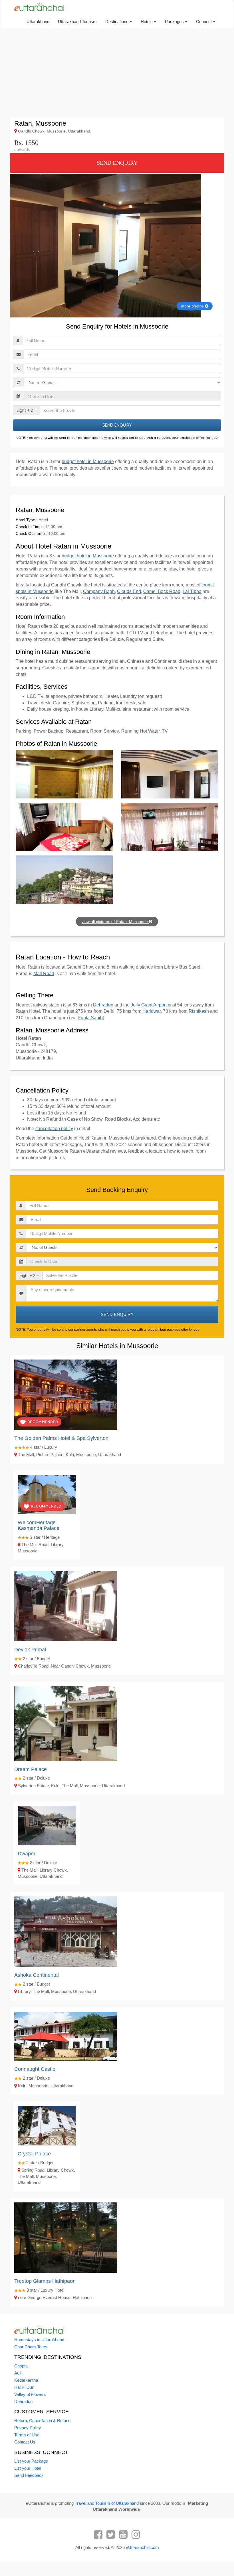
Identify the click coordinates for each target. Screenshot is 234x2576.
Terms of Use (27, 2435)
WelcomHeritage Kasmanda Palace (39, 1525)
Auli (18, 2373)
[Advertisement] (117, 73)
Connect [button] (204, 22)
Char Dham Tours (31, 2347)
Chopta (21, 2366)
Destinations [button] (117, 22)
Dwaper (27, 1854)
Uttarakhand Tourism (77, 22)
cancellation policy (54, 1129)
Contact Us (25, 2442)
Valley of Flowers (30, 2394)
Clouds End (129, 591)
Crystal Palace (34, 2154)
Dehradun (103, 1005)
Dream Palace (31, 1769)
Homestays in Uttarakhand (39, 2340)
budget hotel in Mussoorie (88, 461)
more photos (193, 306)
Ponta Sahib (90, 1018)
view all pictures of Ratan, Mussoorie (115, 922)
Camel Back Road (162, 591)
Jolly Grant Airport (149, 1005)
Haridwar (152, 1011)
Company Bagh (99, 591)
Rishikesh (199, 1011)
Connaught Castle (35, 2069)
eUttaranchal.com (142, 2547)
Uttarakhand (38, 22)
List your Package (31, 2461)
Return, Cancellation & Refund (42, 2421)
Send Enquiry (117, 163)
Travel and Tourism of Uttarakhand (107, 2503)
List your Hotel (28, 2468)
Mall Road (44, 974)
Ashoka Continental (37, 1975)
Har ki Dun (24, 2387)
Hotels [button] (147, 22)
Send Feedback (29, 2475)
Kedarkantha (26, 2380)
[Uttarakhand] (37, 7)
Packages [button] (175, 22)
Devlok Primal (30, 1650)
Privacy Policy (28, 2428)
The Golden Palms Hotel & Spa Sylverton (61, 1438)
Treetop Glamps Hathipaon (45, 2281)
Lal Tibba (192, 591)
